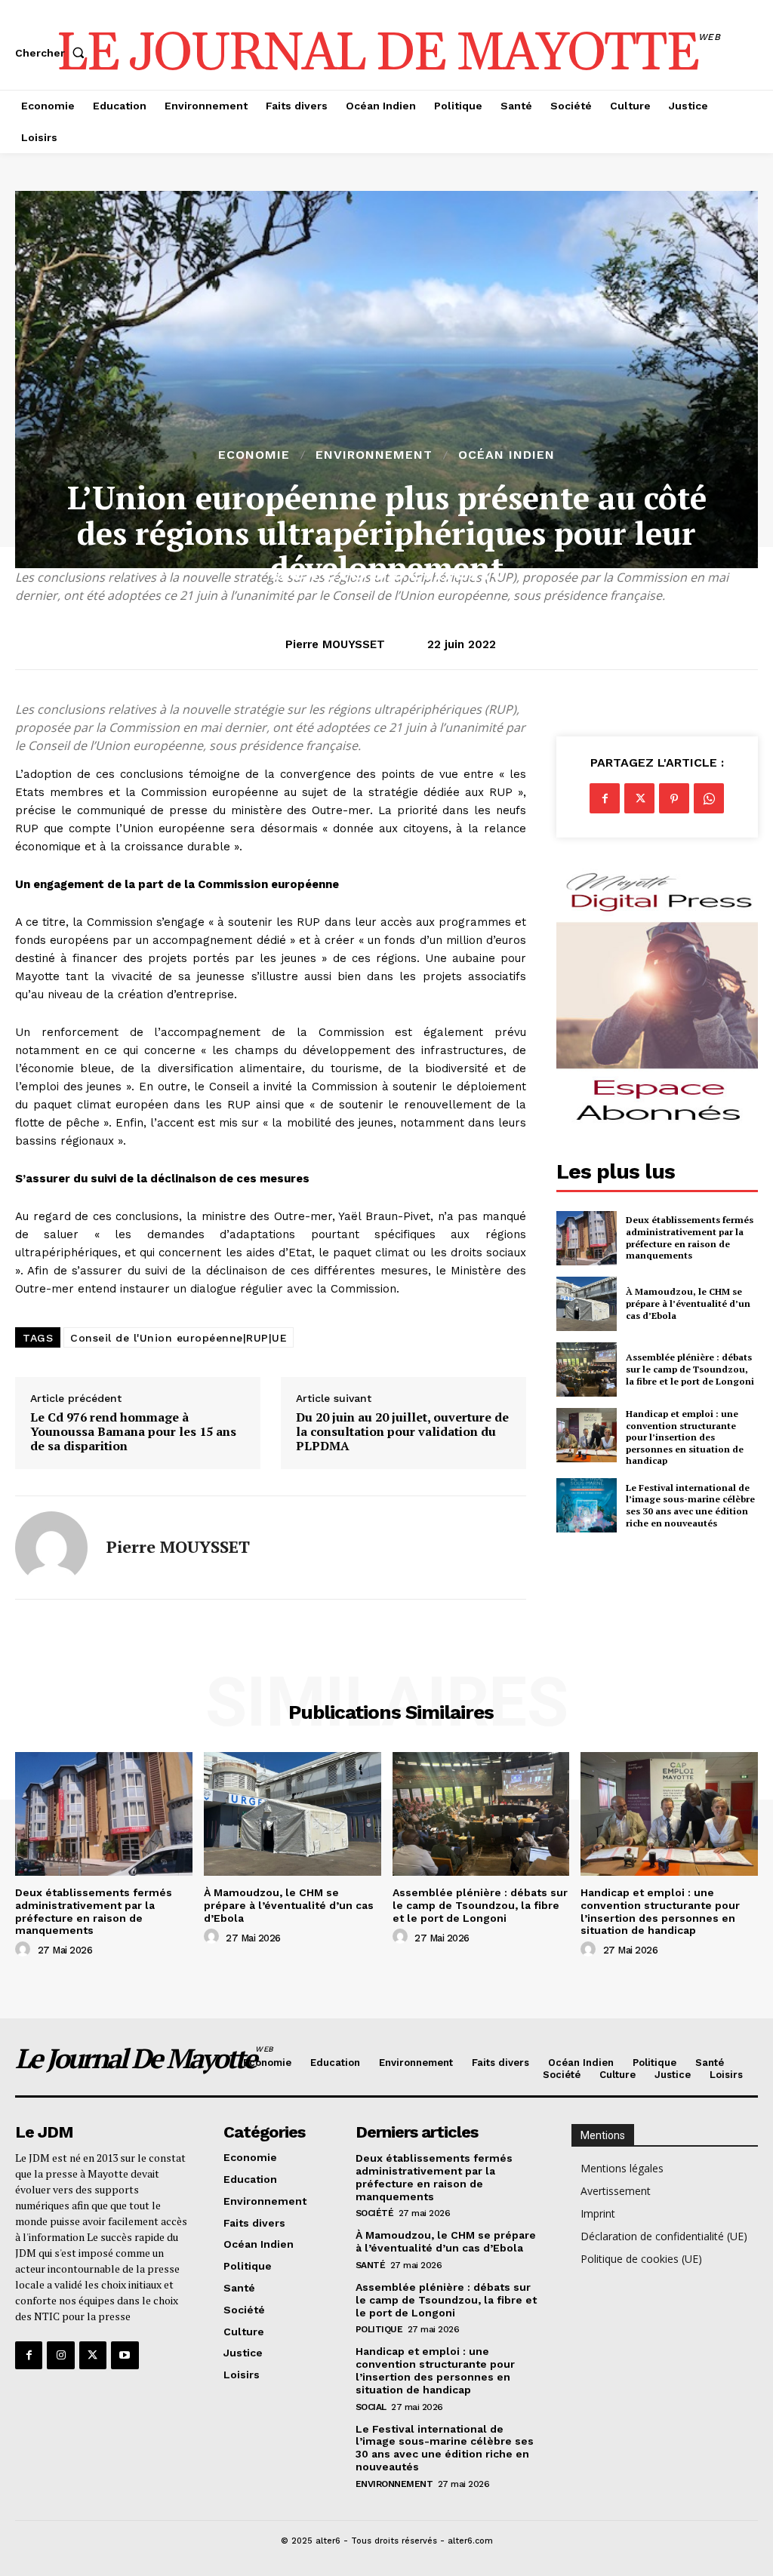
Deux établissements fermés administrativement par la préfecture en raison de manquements (690, 1237)
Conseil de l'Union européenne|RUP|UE (179, 1338)
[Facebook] (605, 798)
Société (375, 2213)
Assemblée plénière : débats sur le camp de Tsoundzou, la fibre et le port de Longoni (690, 1369)
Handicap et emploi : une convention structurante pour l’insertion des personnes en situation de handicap (685, 1437)
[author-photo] (25, 1950)
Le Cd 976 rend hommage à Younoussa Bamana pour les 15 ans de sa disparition (133, 1432)
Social (371, 2407)
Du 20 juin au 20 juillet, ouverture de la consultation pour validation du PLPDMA (402, 1432)
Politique (379, 2329)
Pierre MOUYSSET (335, 644)
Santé (371, 2265)
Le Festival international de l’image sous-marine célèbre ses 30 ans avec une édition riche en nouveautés (690, 1505)
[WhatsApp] (709, 798)
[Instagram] (60, 2355)
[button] (53, 53)
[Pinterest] (674, 798)
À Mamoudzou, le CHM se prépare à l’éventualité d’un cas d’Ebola (688, 1303)
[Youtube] (125, 2355)
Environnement (374, 455)
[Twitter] (639, 798)
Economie (254, 455)
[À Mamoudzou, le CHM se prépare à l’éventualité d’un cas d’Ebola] (587, 1304)
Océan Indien (507, 455)
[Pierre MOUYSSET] (51, 1548)
